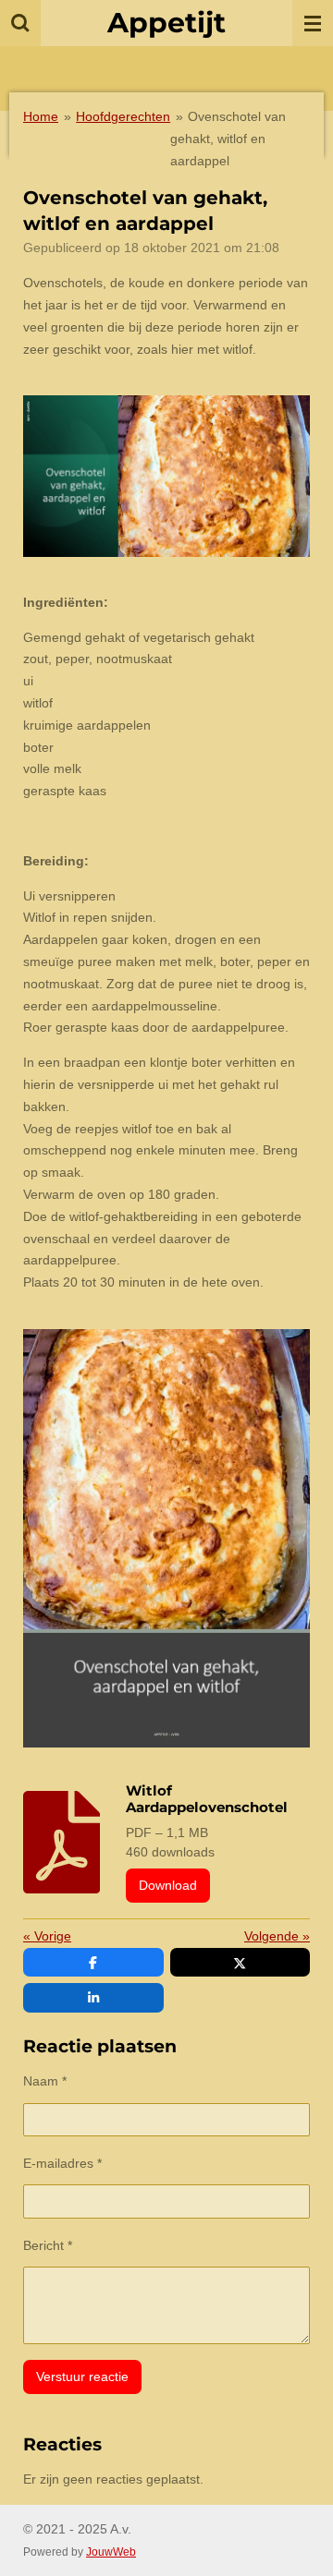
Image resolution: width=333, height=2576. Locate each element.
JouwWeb (111, 2552)
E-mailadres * (62, 2163)
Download (168, 1885)
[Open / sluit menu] (313, 23)
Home (41, 116)
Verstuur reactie (82, 2376)
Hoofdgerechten (123, 116)
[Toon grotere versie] (166, 476)
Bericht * (48, 2245)
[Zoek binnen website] (20, 23)
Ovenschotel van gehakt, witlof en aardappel (228, 139)
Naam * (45, 2081)
